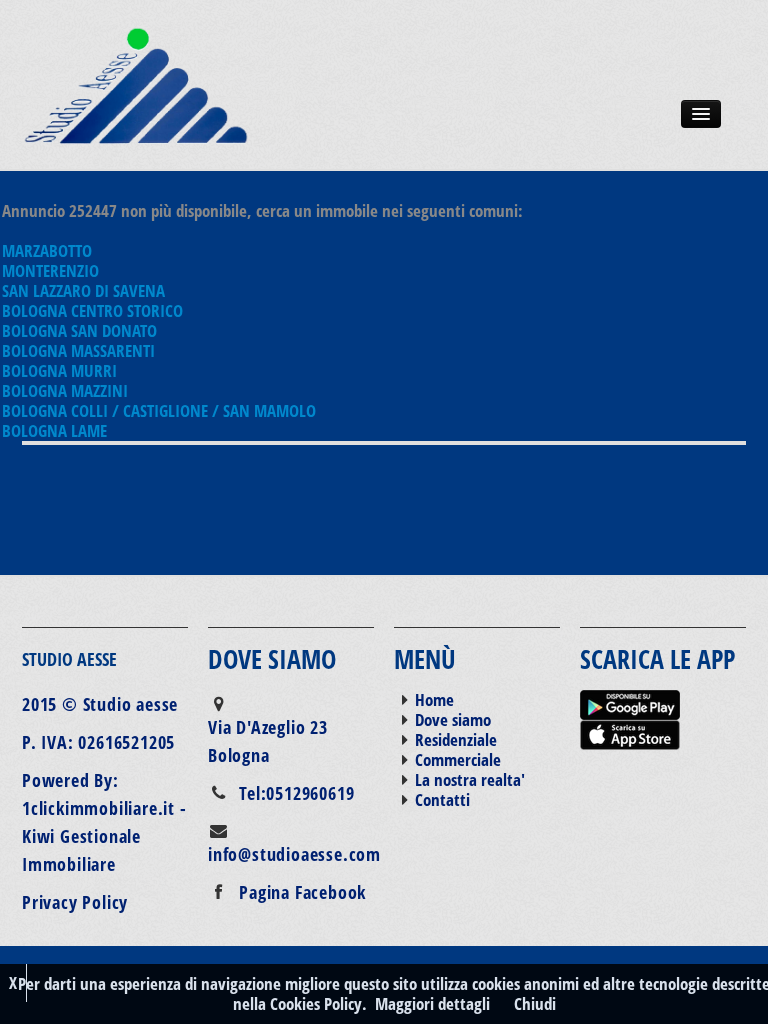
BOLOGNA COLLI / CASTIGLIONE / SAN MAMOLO (159, 410)
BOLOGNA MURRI (59, 370)
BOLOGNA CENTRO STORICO (92, 310)
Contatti (442, 799)
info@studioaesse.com (294, 854)
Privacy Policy (75, 902)
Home (434, 699)
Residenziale (456, 739)
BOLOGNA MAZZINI (65, 390)
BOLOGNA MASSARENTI (78, 350)
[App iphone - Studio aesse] (630, 732)
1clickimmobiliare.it (98, 808)
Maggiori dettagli (432, 1003)
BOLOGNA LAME (54, 430)
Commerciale (458, 759)
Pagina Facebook (302, 892)
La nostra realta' (470, 779)
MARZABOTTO (47, 250)
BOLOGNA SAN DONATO (79, 330)
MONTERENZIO (50, 270)
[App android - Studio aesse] (630, 702)
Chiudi (535, 1003)
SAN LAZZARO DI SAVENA (83, 290)
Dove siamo (453, 719)
